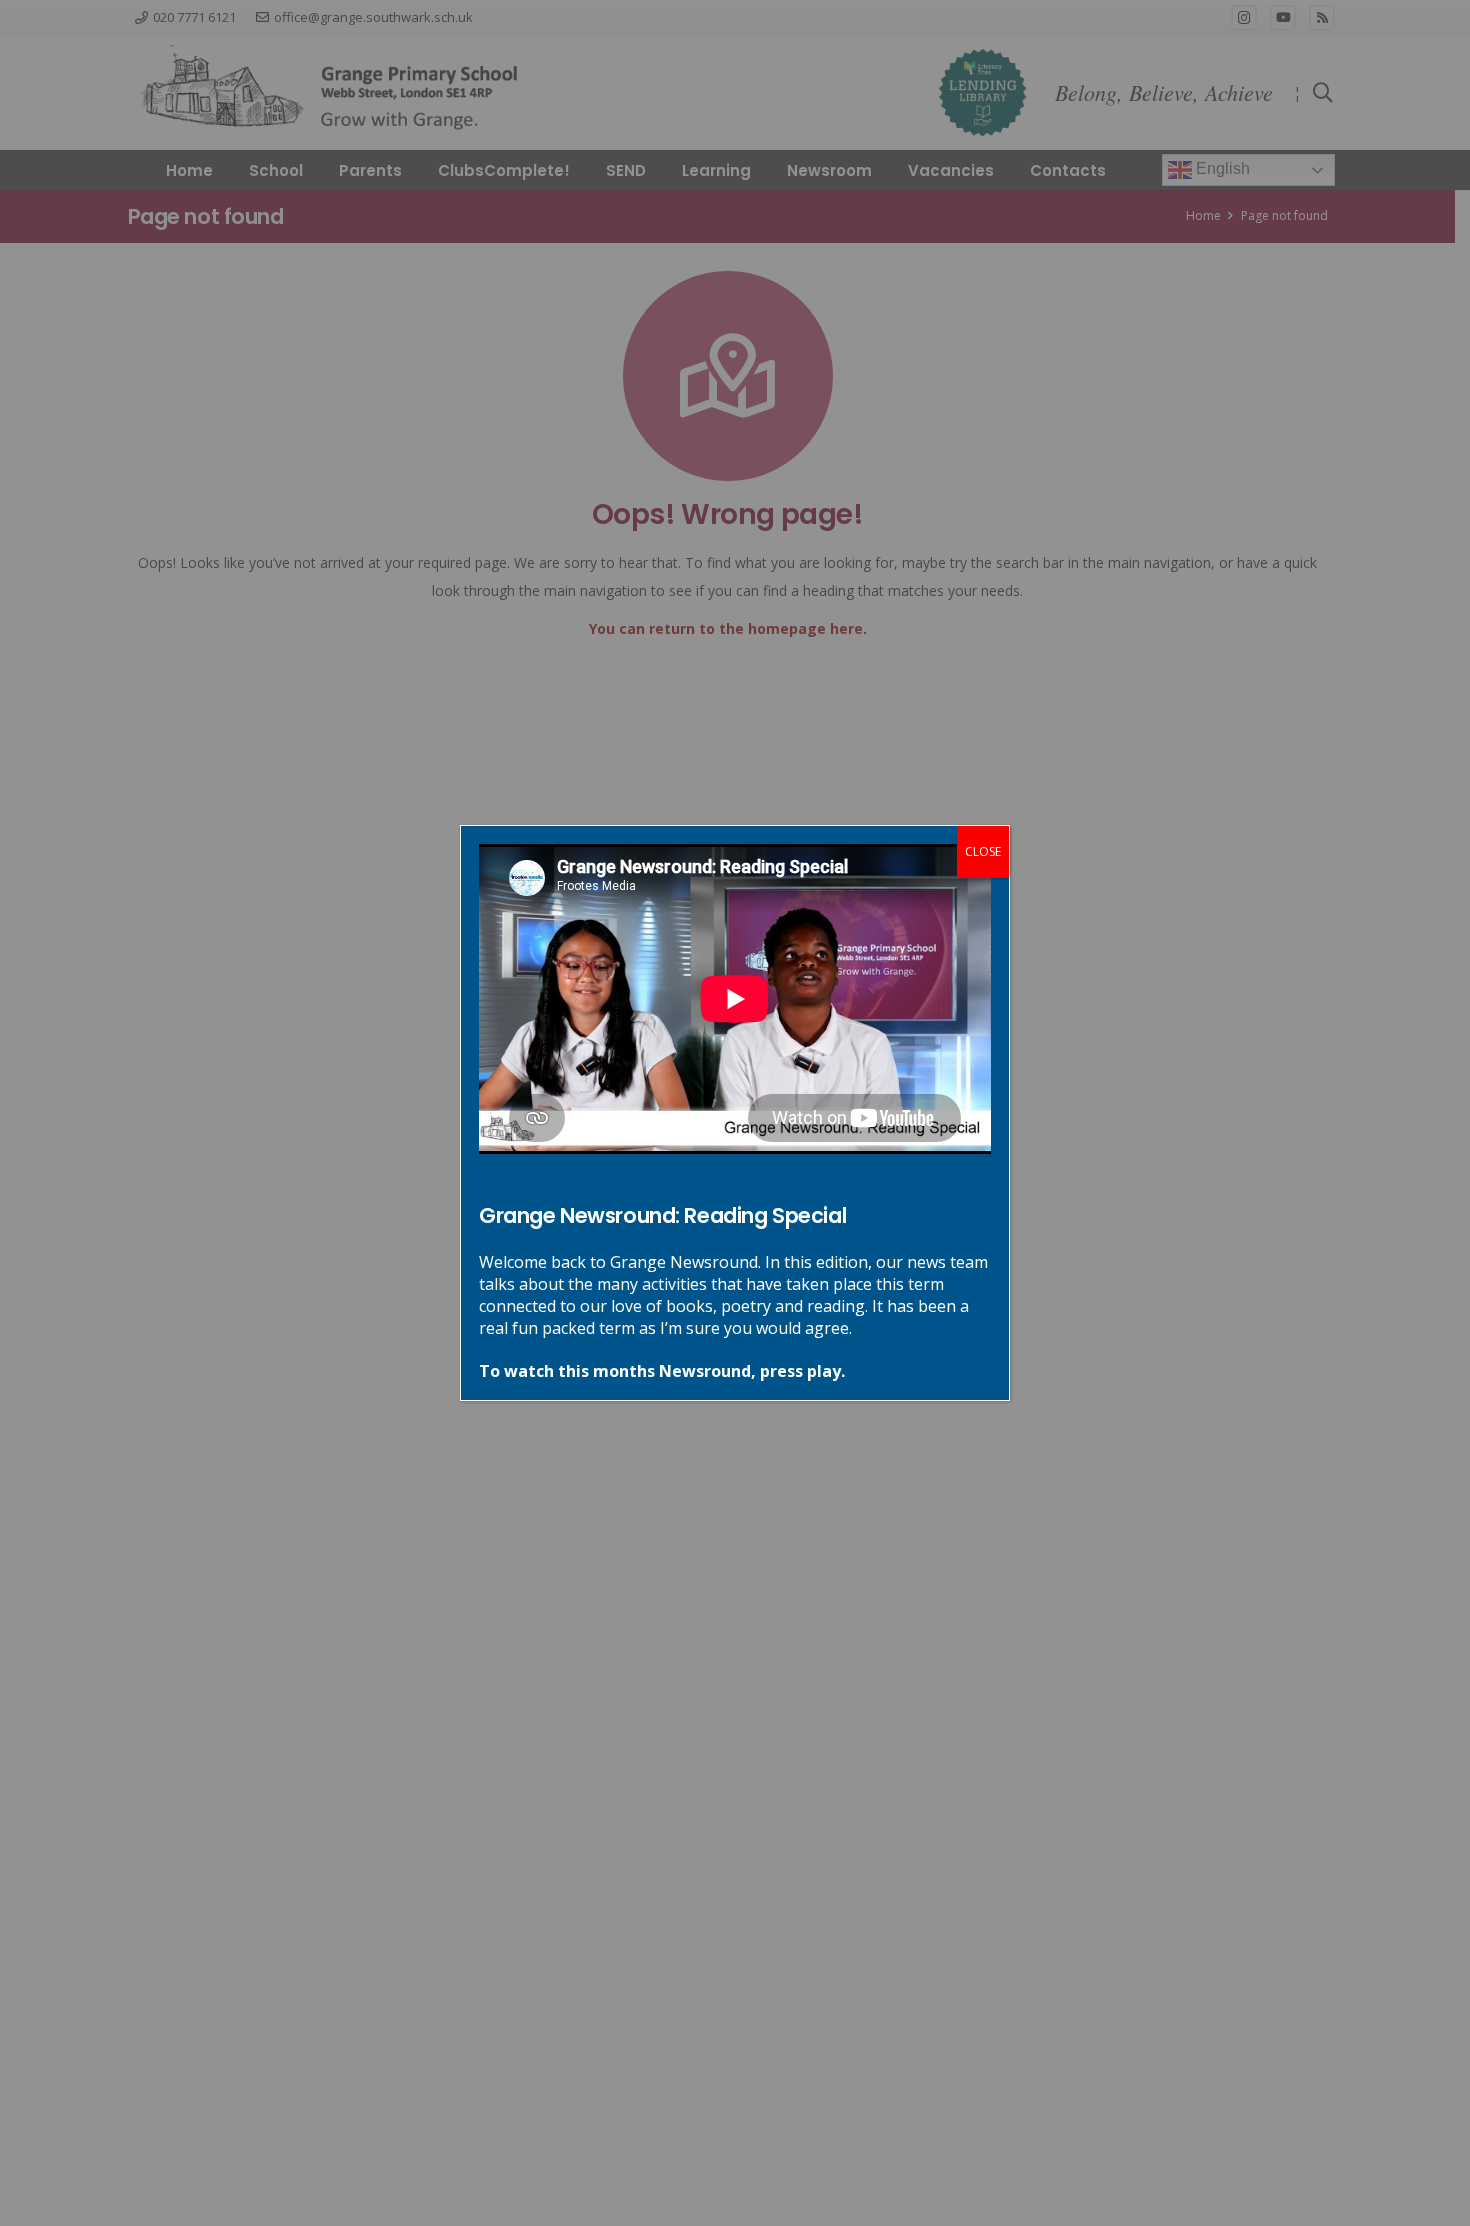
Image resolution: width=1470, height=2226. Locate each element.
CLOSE (983, 851)
